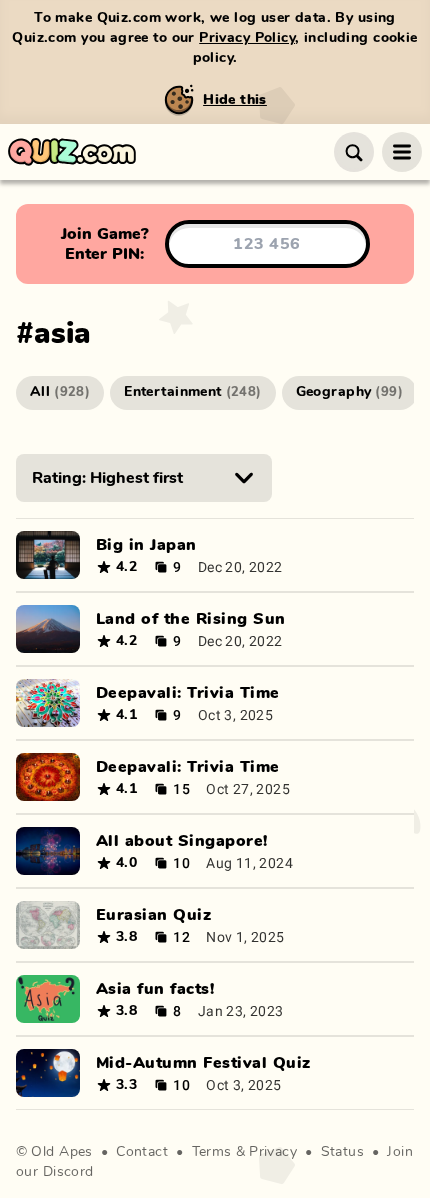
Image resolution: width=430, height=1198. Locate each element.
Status (343, 1152)
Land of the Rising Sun (191, 619)
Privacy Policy (247, 38)
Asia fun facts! (155, 989)
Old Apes (61, 1152)
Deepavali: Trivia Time (188, 693)
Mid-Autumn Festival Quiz (203, 1063)
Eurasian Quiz (153, 915)
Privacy (273, 1152)
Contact (142, 1152)
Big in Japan (146, 545)
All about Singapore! (182, 841)
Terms (212, 1152)
